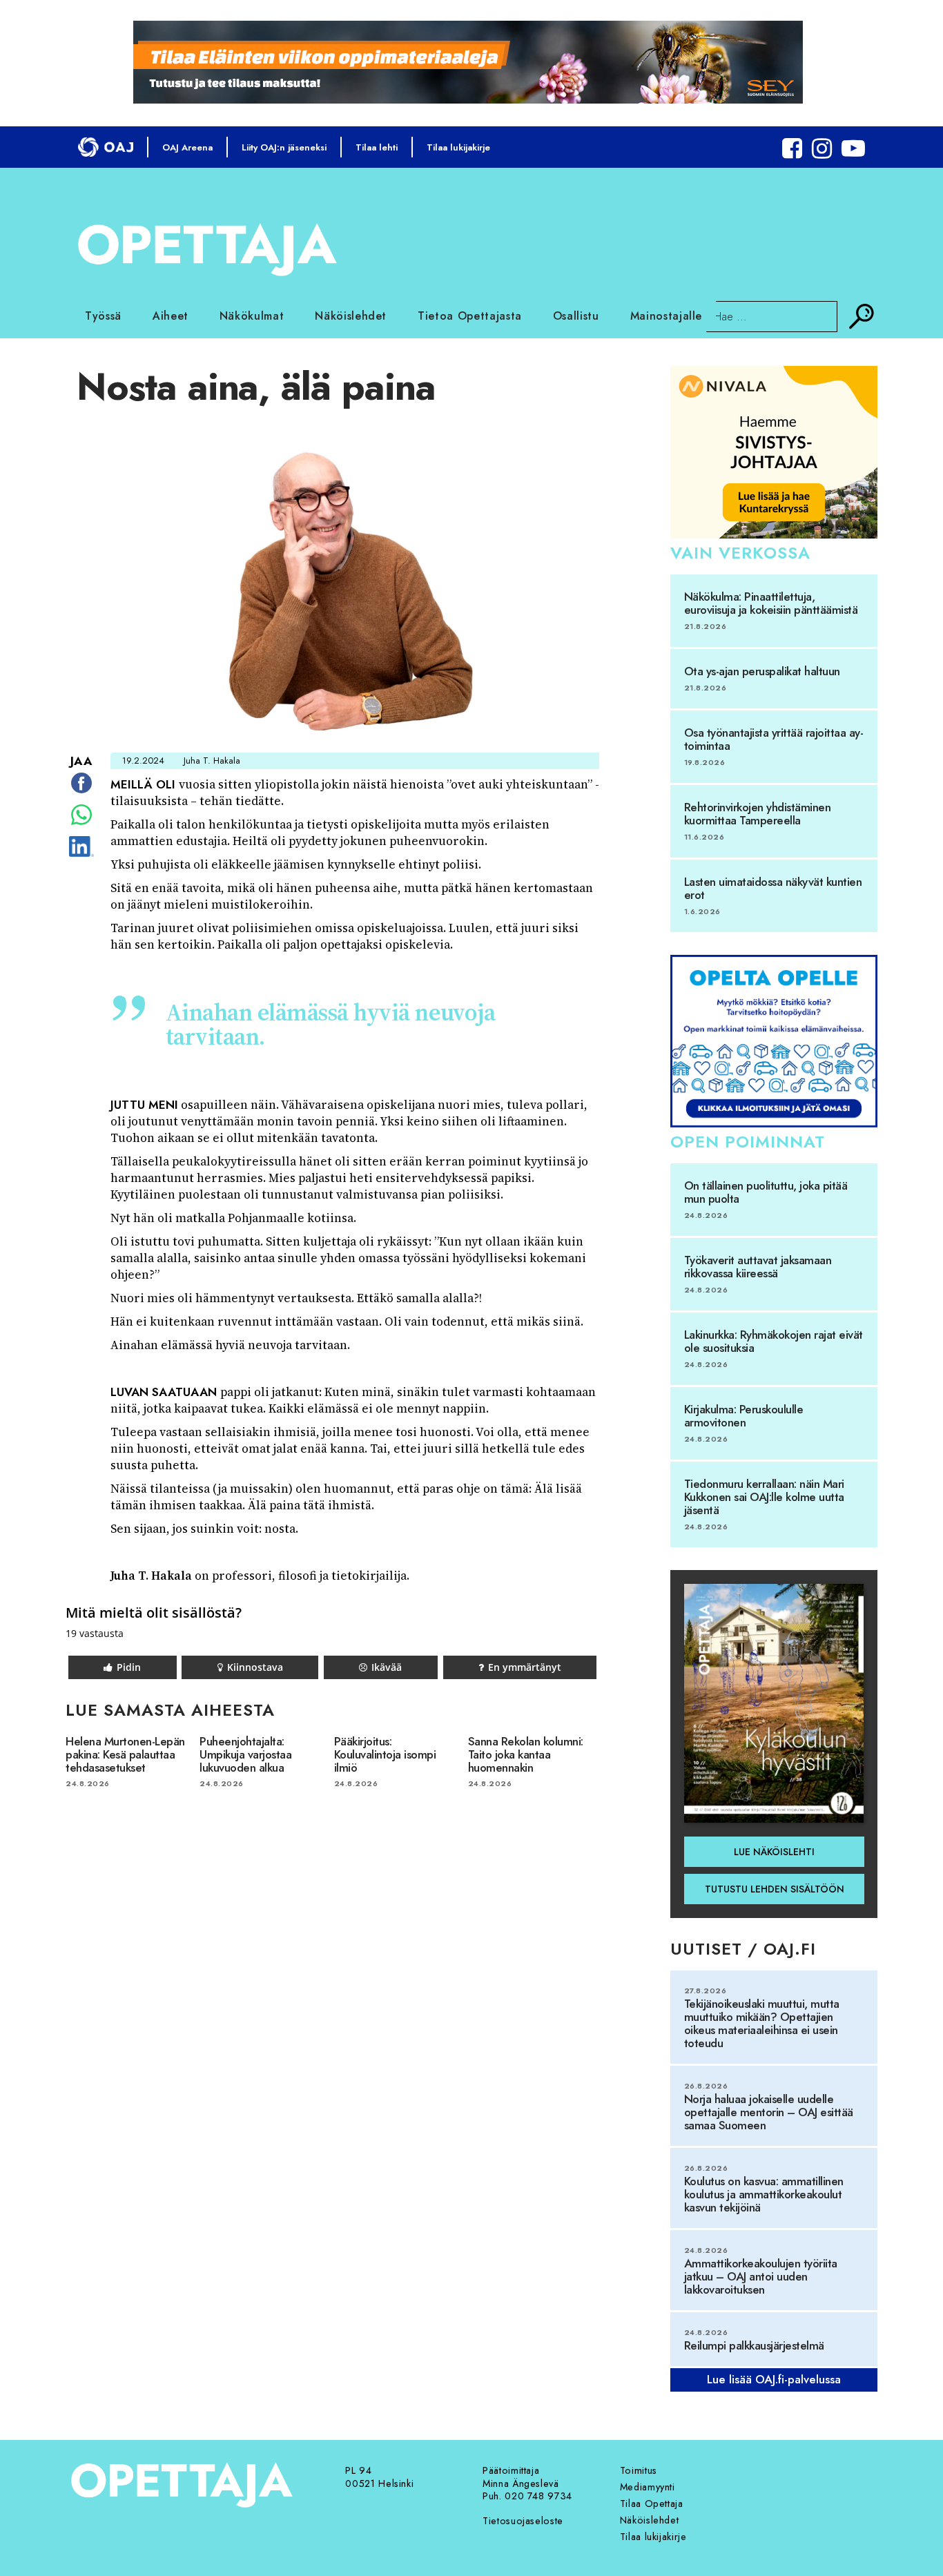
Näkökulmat (252, 316)
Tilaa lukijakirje (458, 147)
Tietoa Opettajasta (470, 316)
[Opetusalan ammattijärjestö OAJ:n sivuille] (106, 147)
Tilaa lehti (377, 147)
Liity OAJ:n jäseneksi (284, 147)
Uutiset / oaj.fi (743, 1949)
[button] (123, 1667)
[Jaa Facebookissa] (81, 793)
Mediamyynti (648, 2487)
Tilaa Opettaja (652, 2504)
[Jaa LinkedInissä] (81, 856)
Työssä (103, 316)
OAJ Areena (187, 147)
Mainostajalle (666, 316)
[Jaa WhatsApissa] (81, 824)
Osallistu (576, 316)
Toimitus (639, 2470)
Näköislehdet (351, 316)
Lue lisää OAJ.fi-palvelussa (774, 2379)
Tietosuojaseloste (523, 2521)
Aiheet (171, 316)
